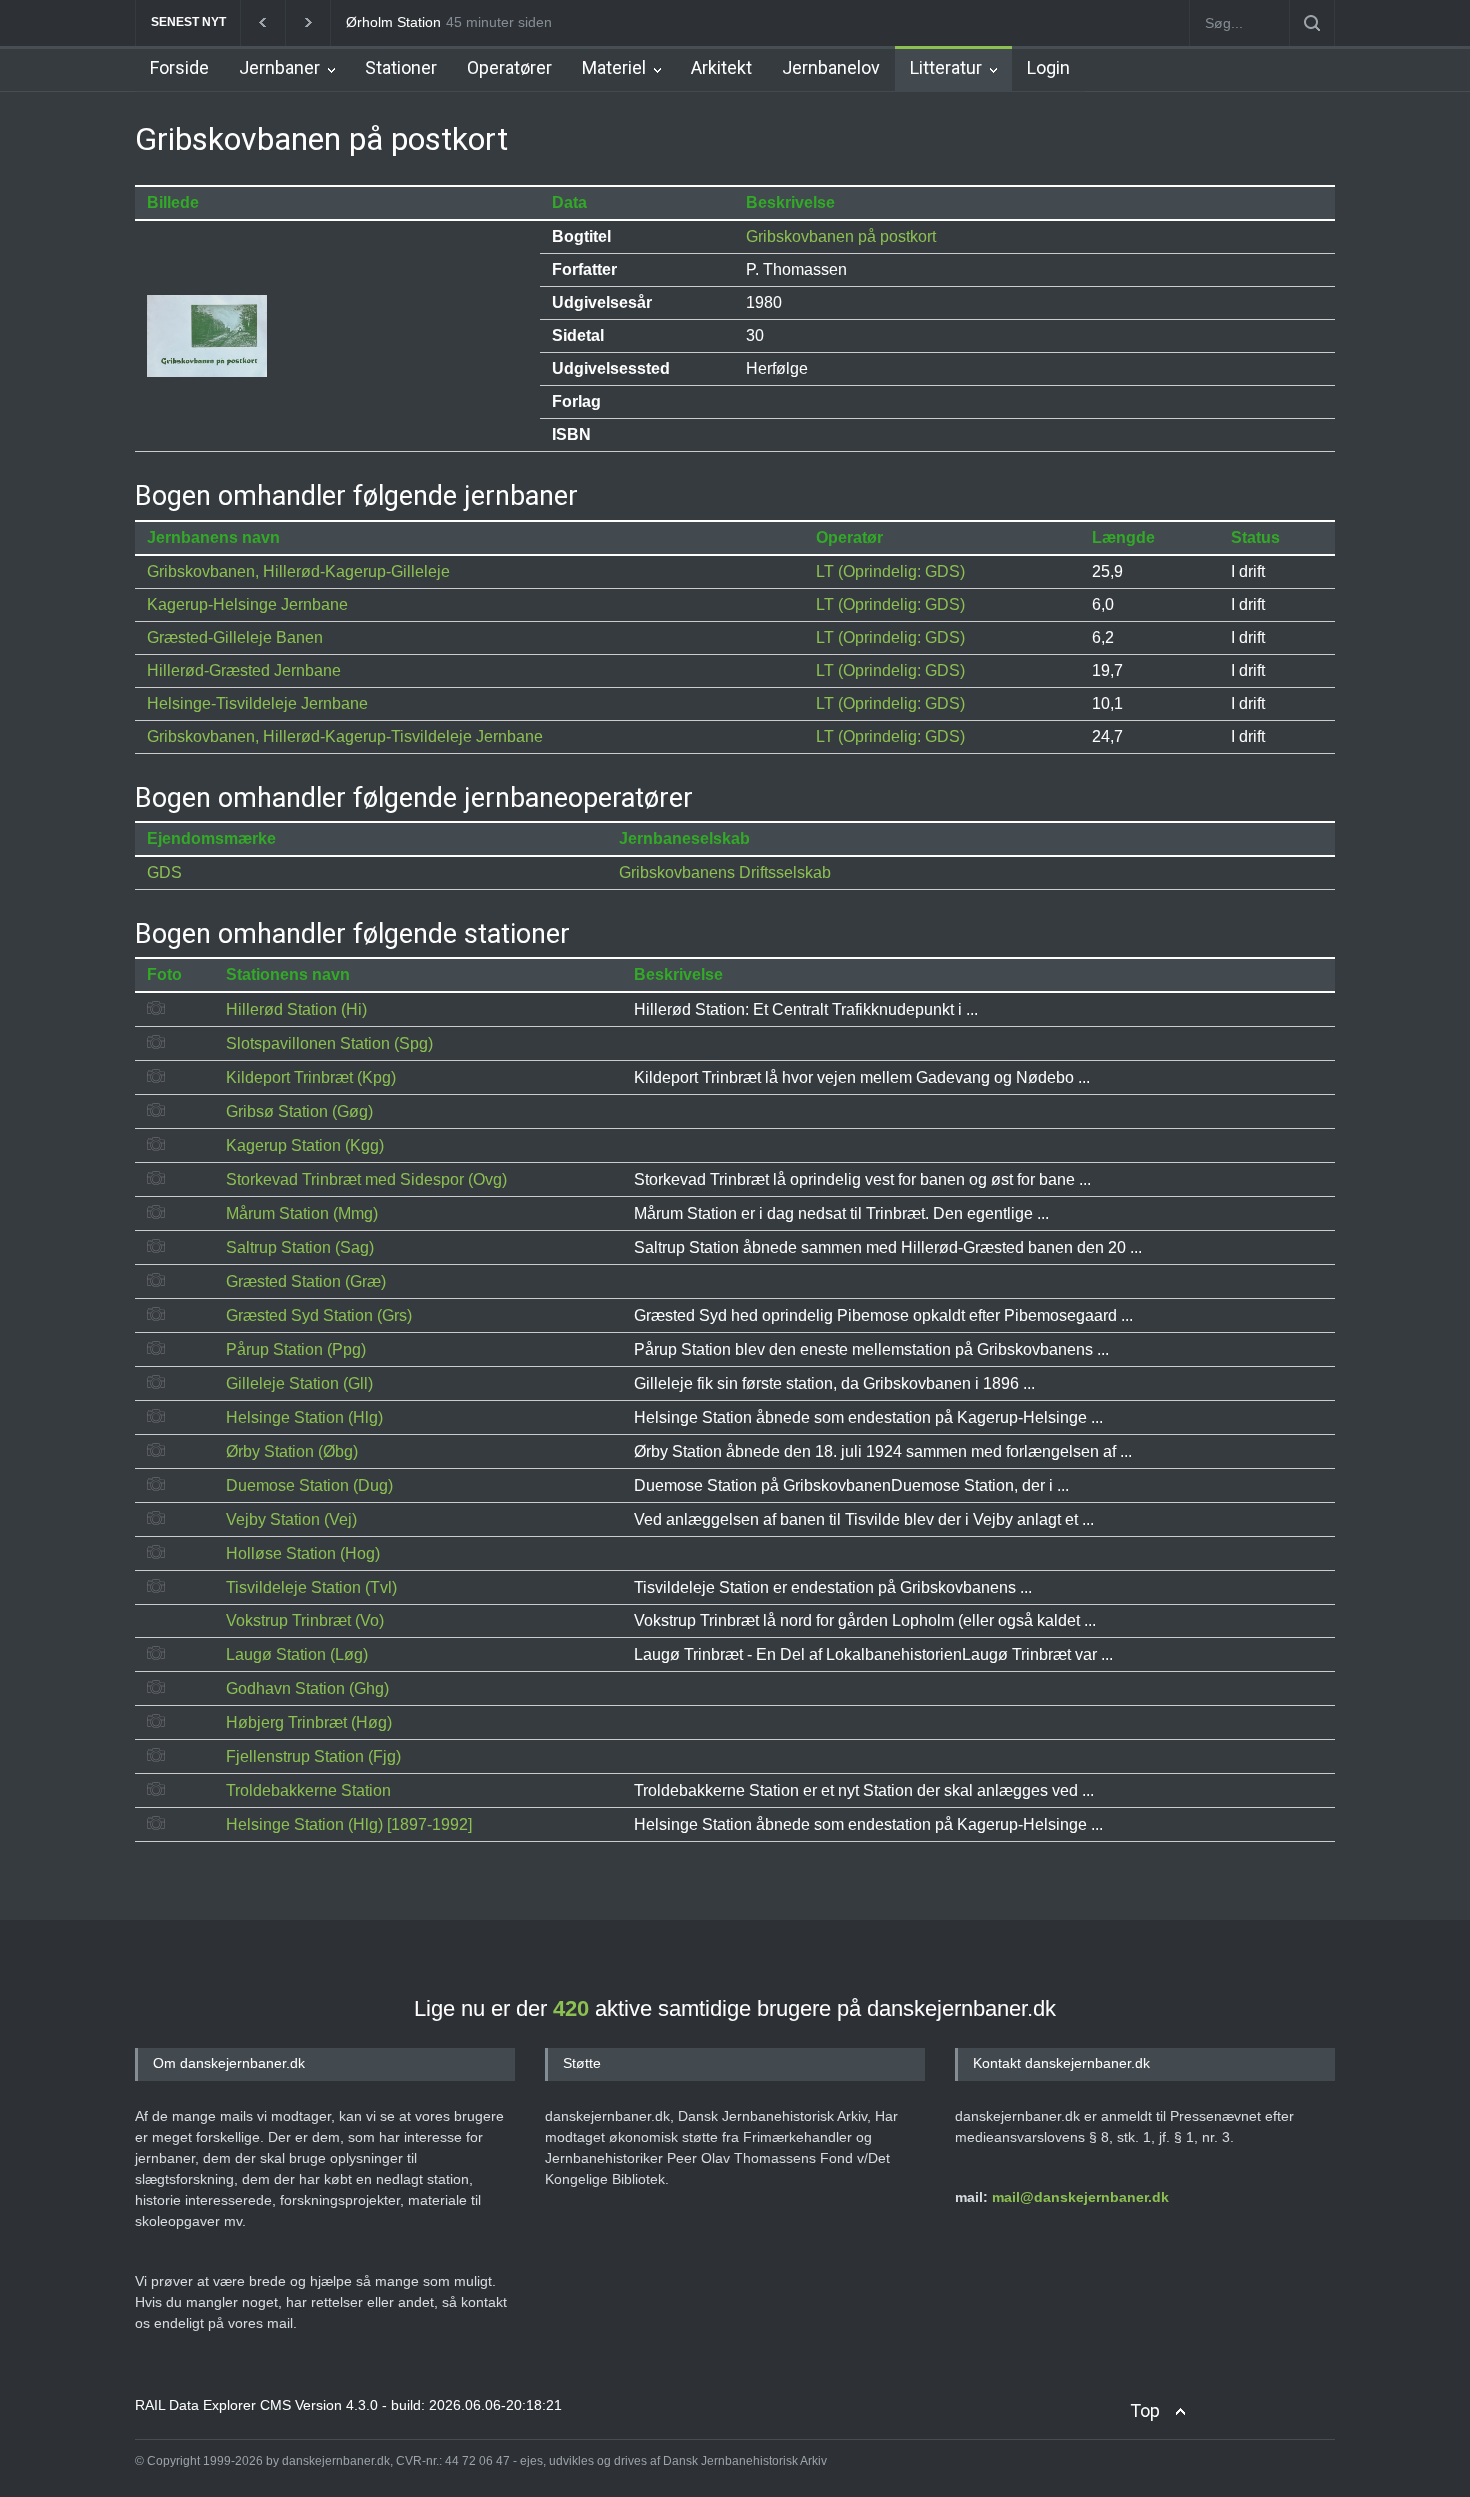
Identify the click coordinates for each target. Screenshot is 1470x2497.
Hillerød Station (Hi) (296, 1009)
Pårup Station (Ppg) (296, 1349)
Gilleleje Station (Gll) (299, 1383)
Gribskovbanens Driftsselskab (725, 872)
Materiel (614, 67)
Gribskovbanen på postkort (841, 236)
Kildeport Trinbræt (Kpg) (311, 1077)
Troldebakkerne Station (308, 1790)
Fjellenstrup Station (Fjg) (313, 1756)
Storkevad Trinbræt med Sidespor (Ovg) (366, 1179)
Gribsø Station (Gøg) (299, 1111)
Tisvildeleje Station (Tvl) (311, 1587)
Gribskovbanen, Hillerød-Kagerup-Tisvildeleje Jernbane (345, 736)
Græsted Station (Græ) (306, 1281)
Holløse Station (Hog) (303, 1553)
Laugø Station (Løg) (297, 1654)
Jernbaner (279, 67)
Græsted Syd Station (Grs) (319, 1315)
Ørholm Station (393, 22)
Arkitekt (721, 67)
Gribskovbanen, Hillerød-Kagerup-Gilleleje (298, 571)
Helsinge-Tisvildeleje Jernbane (257, 703)
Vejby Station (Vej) (291, 1519)
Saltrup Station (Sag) (300, 1247)
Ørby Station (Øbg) (292, 1451)
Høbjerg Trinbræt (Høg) (309, 1722)
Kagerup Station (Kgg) (305, 1145)
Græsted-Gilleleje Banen (235, 637)
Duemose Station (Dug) (309, 1485)
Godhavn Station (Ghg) (307, 1688)
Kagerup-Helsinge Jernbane (247, 604)
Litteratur (946, 67)
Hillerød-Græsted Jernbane (244, 670)
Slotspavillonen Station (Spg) (329, 1043)
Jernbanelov (831, 67)
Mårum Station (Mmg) (302, 1213)
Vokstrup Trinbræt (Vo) (305, 1620)
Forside (179, 67)
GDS (164, 872)
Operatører (509, 67)
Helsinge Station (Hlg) (304, 1417)
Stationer (401, 67)
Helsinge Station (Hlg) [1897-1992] (349, 1824)
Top (1145, 2410)
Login (1048, 67)
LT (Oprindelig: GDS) (890, 571)
